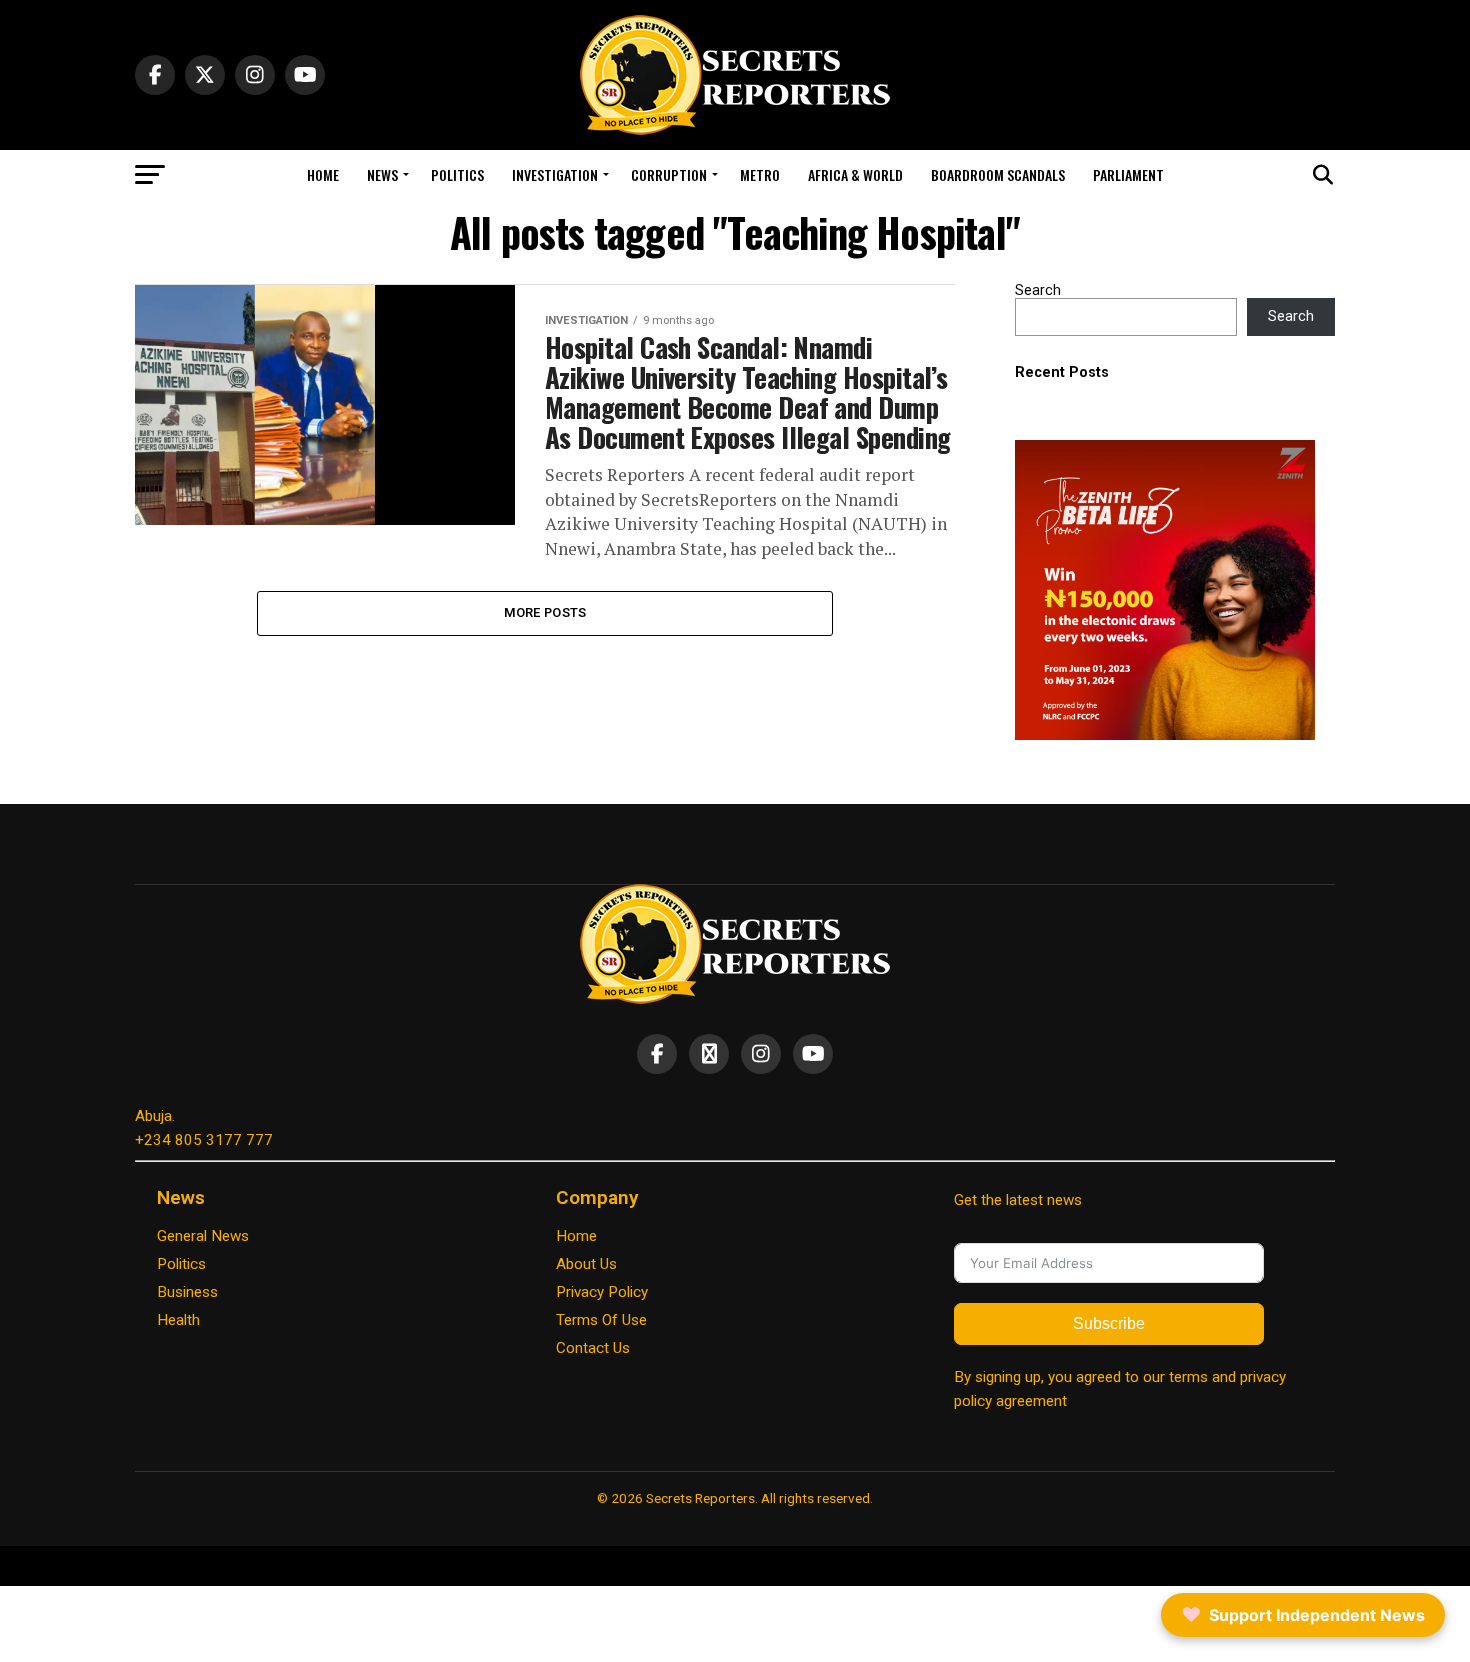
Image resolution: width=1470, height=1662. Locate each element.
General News (203, 1236)
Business (187, 1292)
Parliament (1128, 174)
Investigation (555, 174)
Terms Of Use (601, 1320)
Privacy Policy (602, 1292)
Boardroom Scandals (998, 174)
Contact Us (593, 1348)
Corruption (669, 174)
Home (323, 174)
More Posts (545, 612)
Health (178, 1320)
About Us (586, 1264)
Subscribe (1109, 1323)
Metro (760, 174)
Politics (457, 174)
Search (1038, 290)
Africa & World (855, 174)
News (382, 174)
